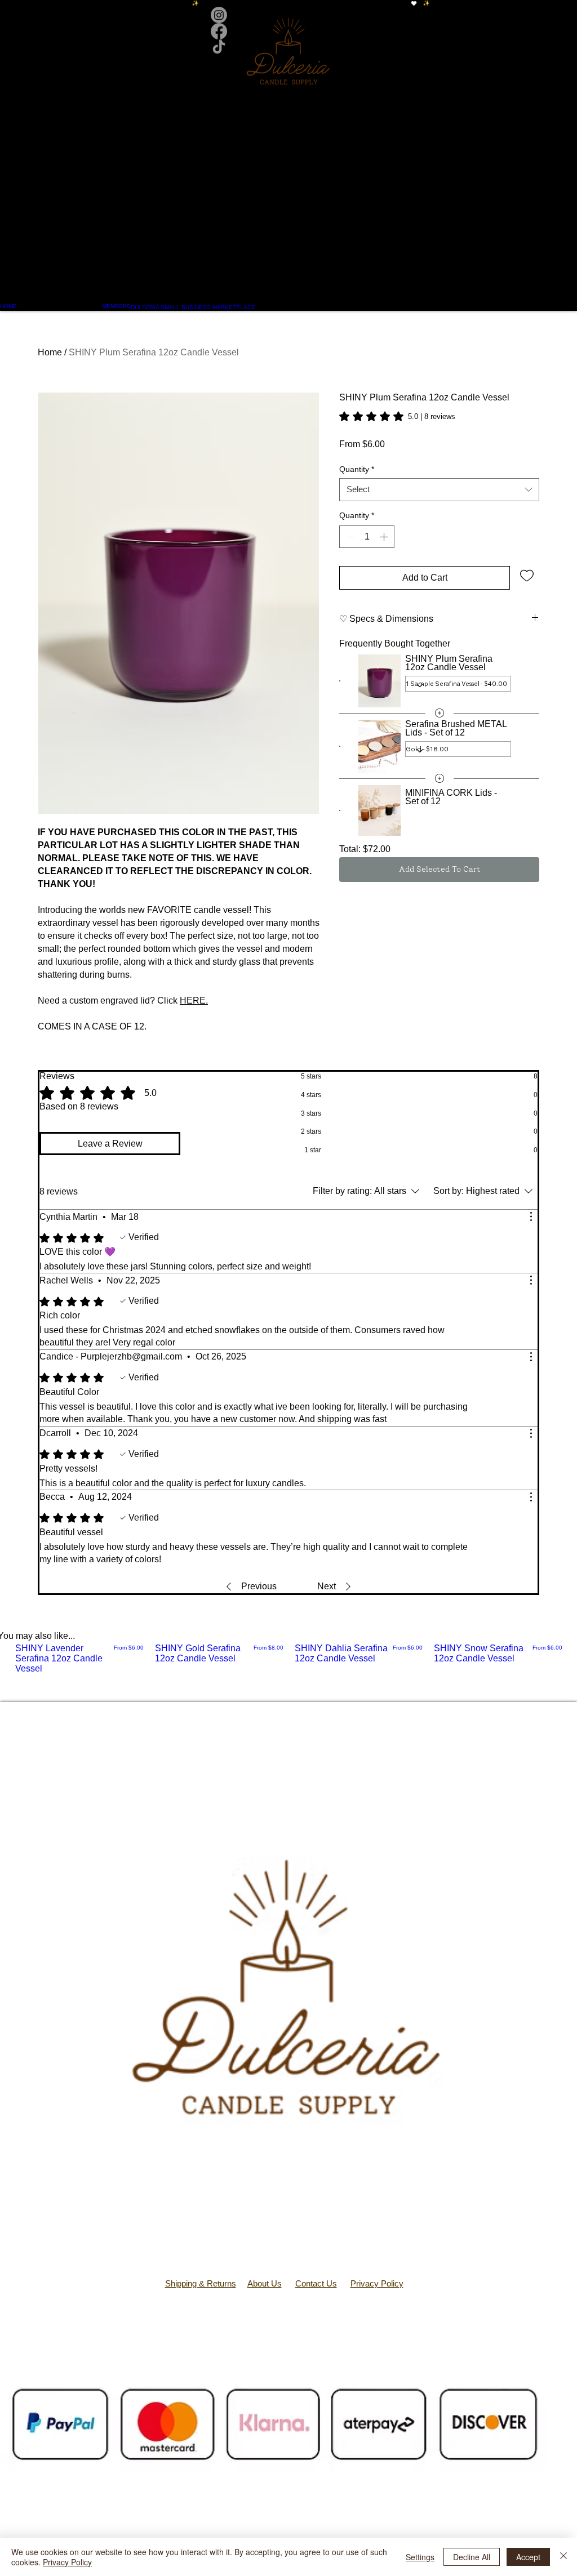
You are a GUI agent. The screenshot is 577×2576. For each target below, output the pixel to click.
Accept (528, 2557)
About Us (265, 2283)
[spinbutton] (367, 573)
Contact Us (316, 2283)
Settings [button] (420, 2557)
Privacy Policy (377, 2283)
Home (50, 352)
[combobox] (439, 526)
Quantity (357, 505)
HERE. (194, 1000)
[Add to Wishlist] (527, 611)
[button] (289, 188)
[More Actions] (531, 1216)
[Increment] (385, 573)
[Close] (563, 2557)
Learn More (514, 466)
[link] (397, 416)
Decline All (472, 2557)
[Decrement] (349, 573)
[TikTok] (289, 48)
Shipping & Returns (201, 2283)
